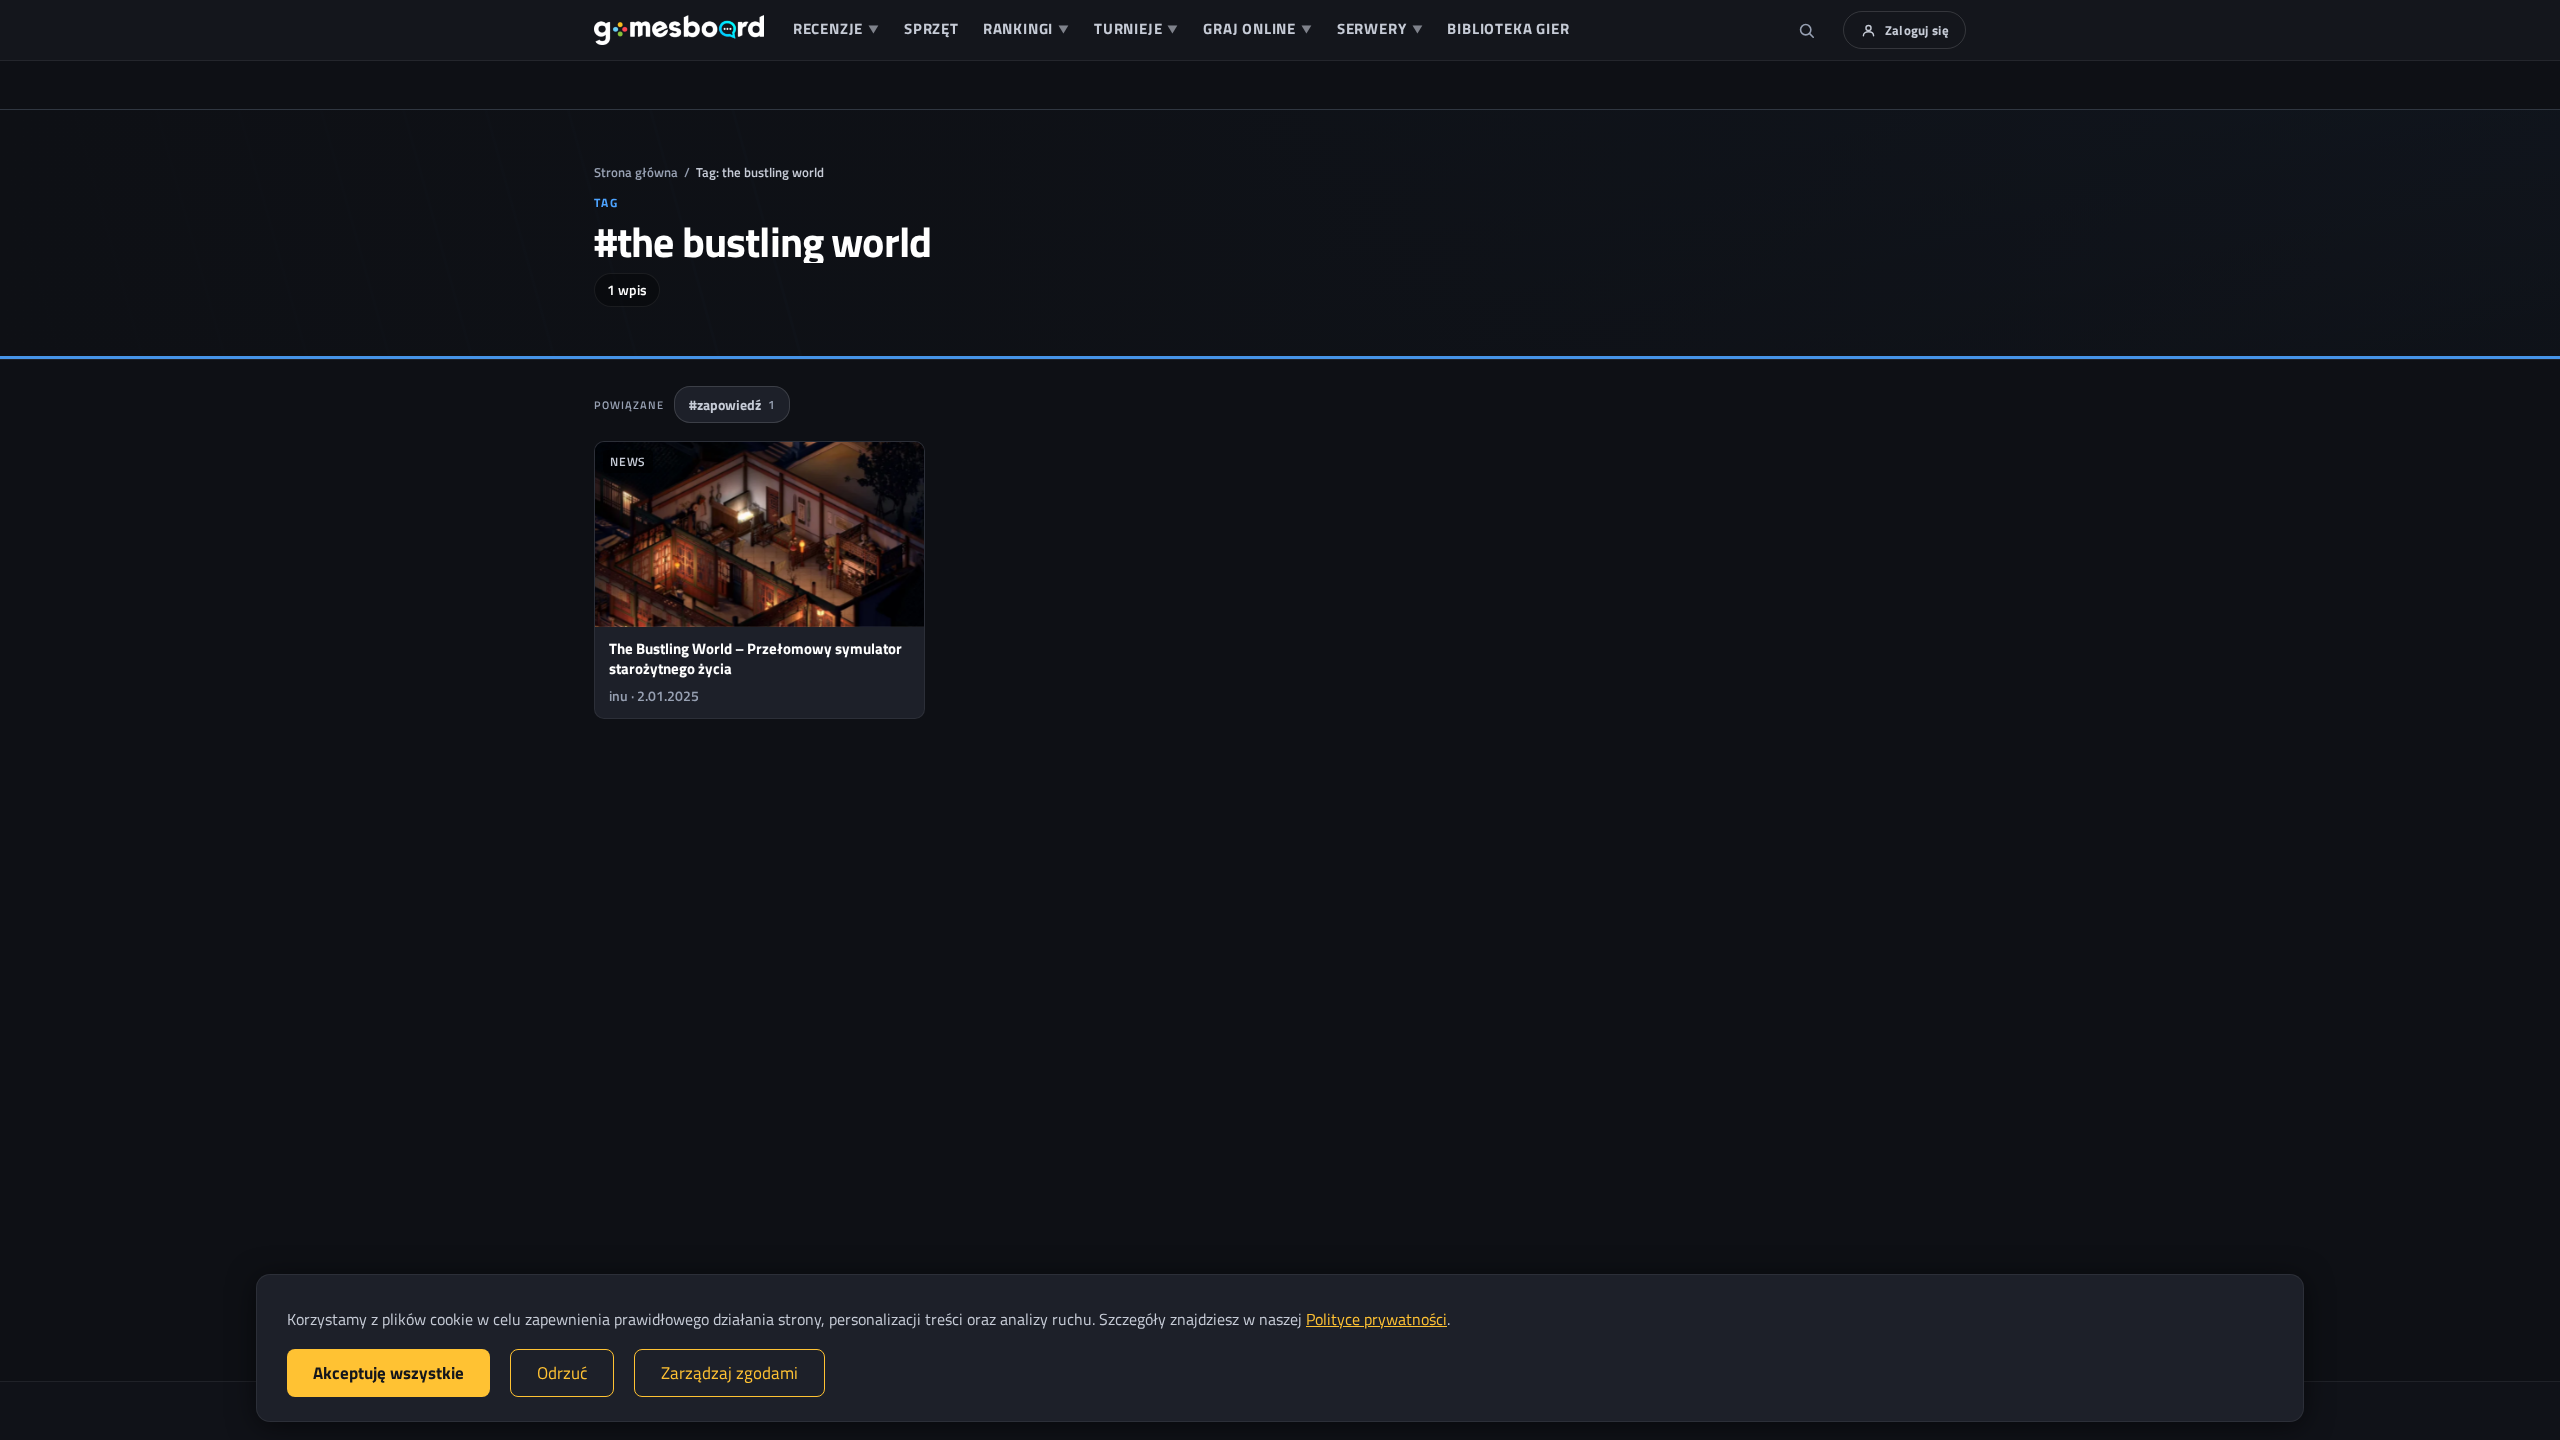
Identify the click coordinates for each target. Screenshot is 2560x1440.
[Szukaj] (1807, 30)
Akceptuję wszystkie (388, 1373)
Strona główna (636, 172)
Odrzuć (562, 1373)
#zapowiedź (732, 404)
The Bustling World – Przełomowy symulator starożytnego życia (755, 658)
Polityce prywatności (1376, 1319)
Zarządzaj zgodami (729, 1373)
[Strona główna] (679, 30)
